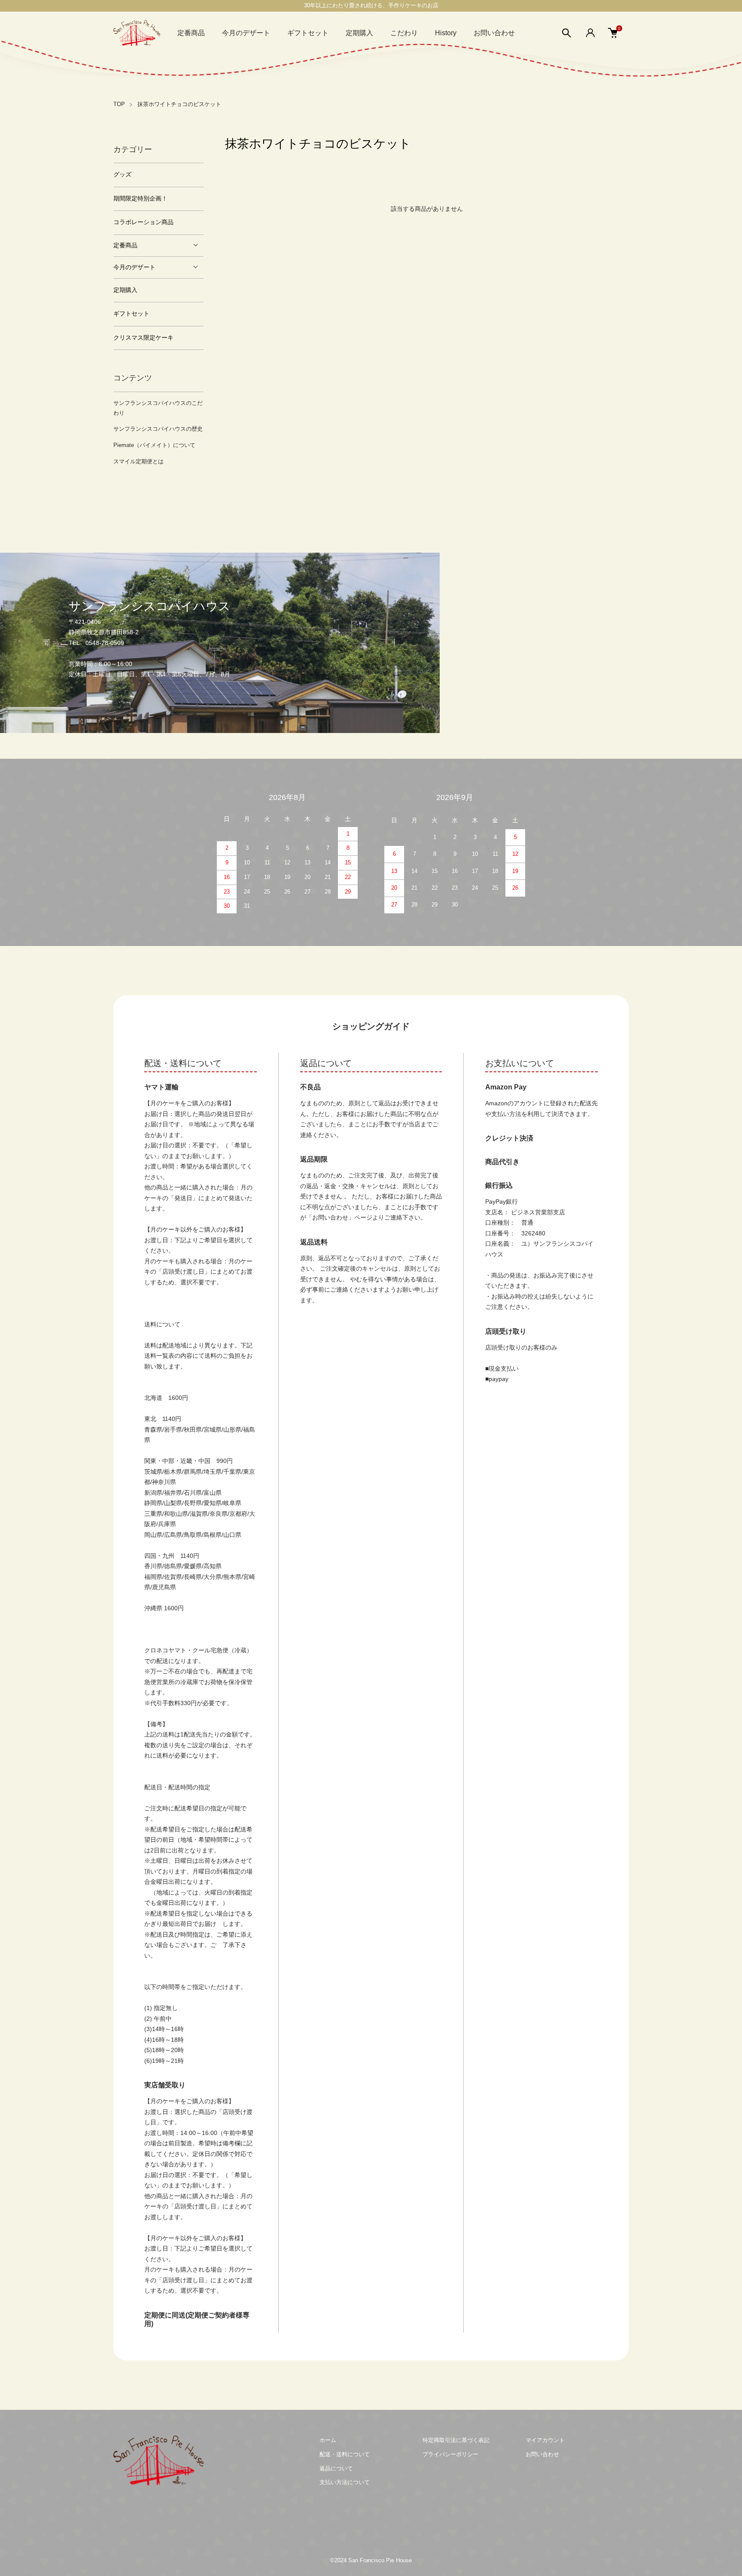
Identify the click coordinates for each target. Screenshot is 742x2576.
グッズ (122, 175)
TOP (119, 104)
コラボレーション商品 (143, 222)
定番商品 (191, 33)
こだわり (404, 33)
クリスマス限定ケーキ (143, 338)
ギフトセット (308, 33)
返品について (336, 2468)
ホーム (328, 2440)
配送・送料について (345, 2454)
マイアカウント (545, 2440)
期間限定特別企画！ (140, 199)
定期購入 (359, 33)
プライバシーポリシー (450, 2454)
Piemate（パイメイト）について (154, 445)
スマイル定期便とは (138, 461)
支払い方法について (345, 2482)
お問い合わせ (494, 33)
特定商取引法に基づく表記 (456, 2440)
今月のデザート (246, 33)
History (446, 33)
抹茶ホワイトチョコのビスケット (179, 104)
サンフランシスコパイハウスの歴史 (158, 429)
